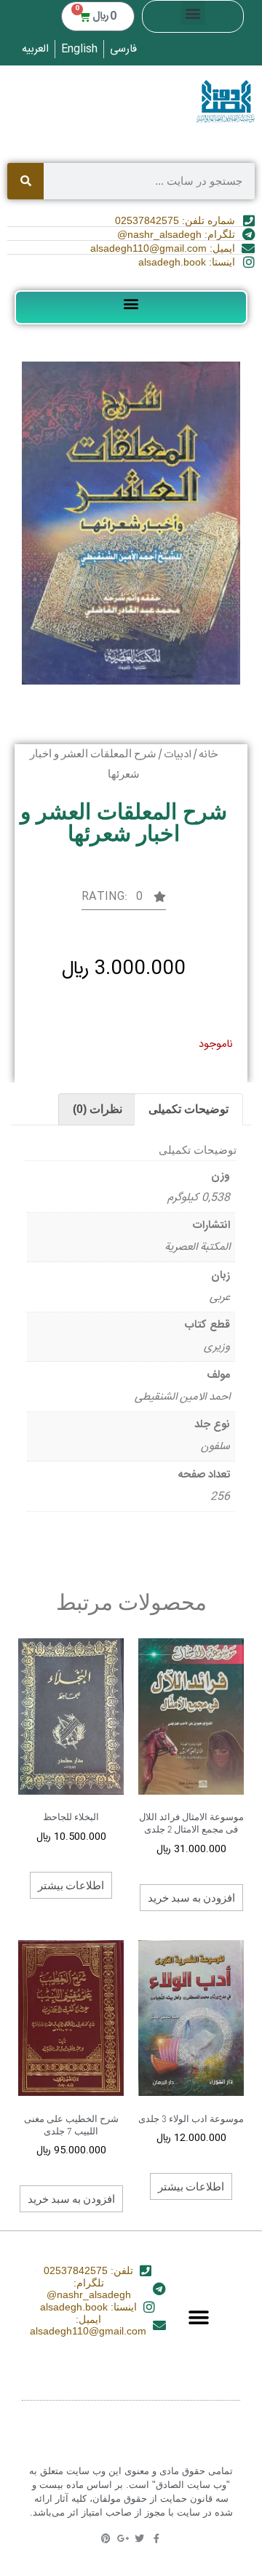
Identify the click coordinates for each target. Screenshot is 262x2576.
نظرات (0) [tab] (98, 1109)
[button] (193, 13)
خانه (208, 755)
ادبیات (178, 755)
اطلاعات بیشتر (71, 1885)
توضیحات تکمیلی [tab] (188, 1109)
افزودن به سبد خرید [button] (191, 1897)
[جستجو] (25, 181)
